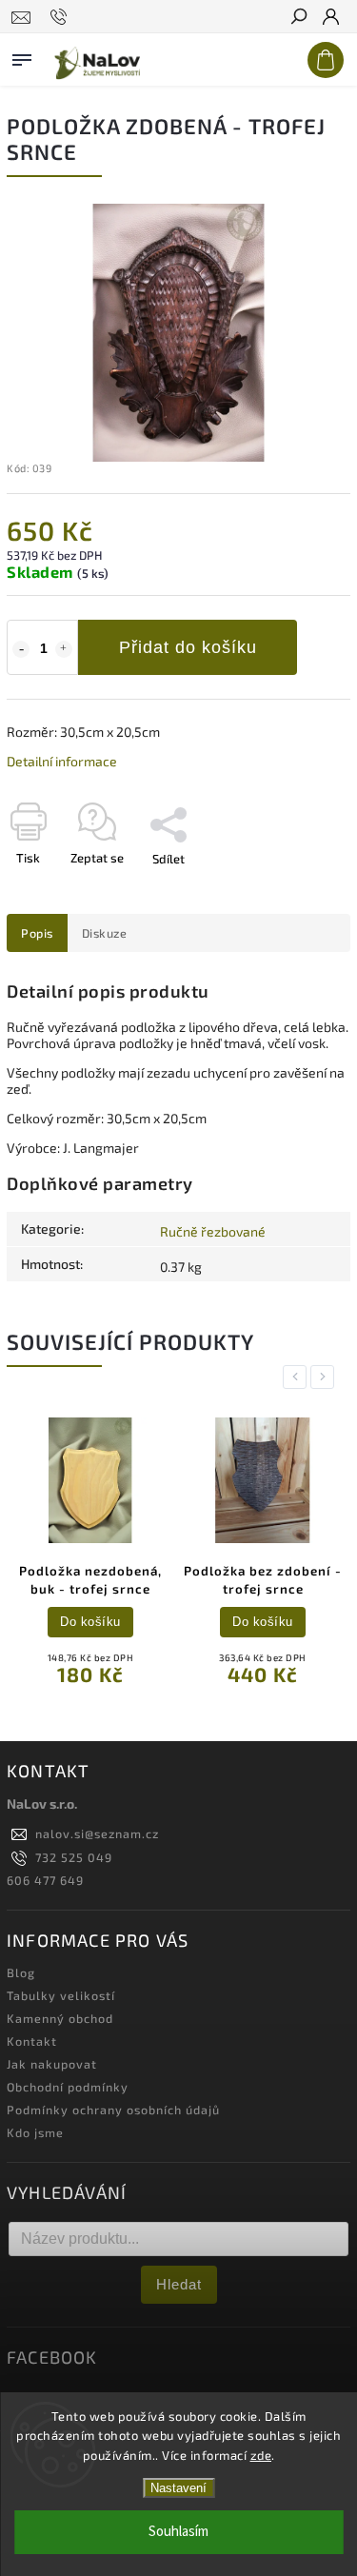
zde (261, 2455)
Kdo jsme (35, 2132)
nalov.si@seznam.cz (97, 1833)
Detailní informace (62, 761)
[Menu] (22, 56)
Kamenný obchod (60, 2018)
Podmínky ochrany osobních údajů (113, 2110)
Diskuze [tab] (105, 933)
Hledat (179, 2284)
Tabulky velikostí (61, 1995)
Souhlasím (178, 2532)
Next (326, 1377)
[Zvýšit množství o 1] (64, 649)
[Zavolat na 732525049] (61, 17)
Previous (298, 1377)
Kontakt (32, 2041)
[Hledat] (298, 18)
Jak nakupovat (52, 2064)
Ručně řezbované (213, 1231)
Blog (21, 1972)
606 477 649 (45, 1880)
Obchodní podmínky (68, 2087)
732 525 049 (74, 1857)
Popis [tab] (37, 933)
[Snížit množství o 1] (21, 649)
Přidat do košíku (188, 647)
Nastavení (178, 2488)
